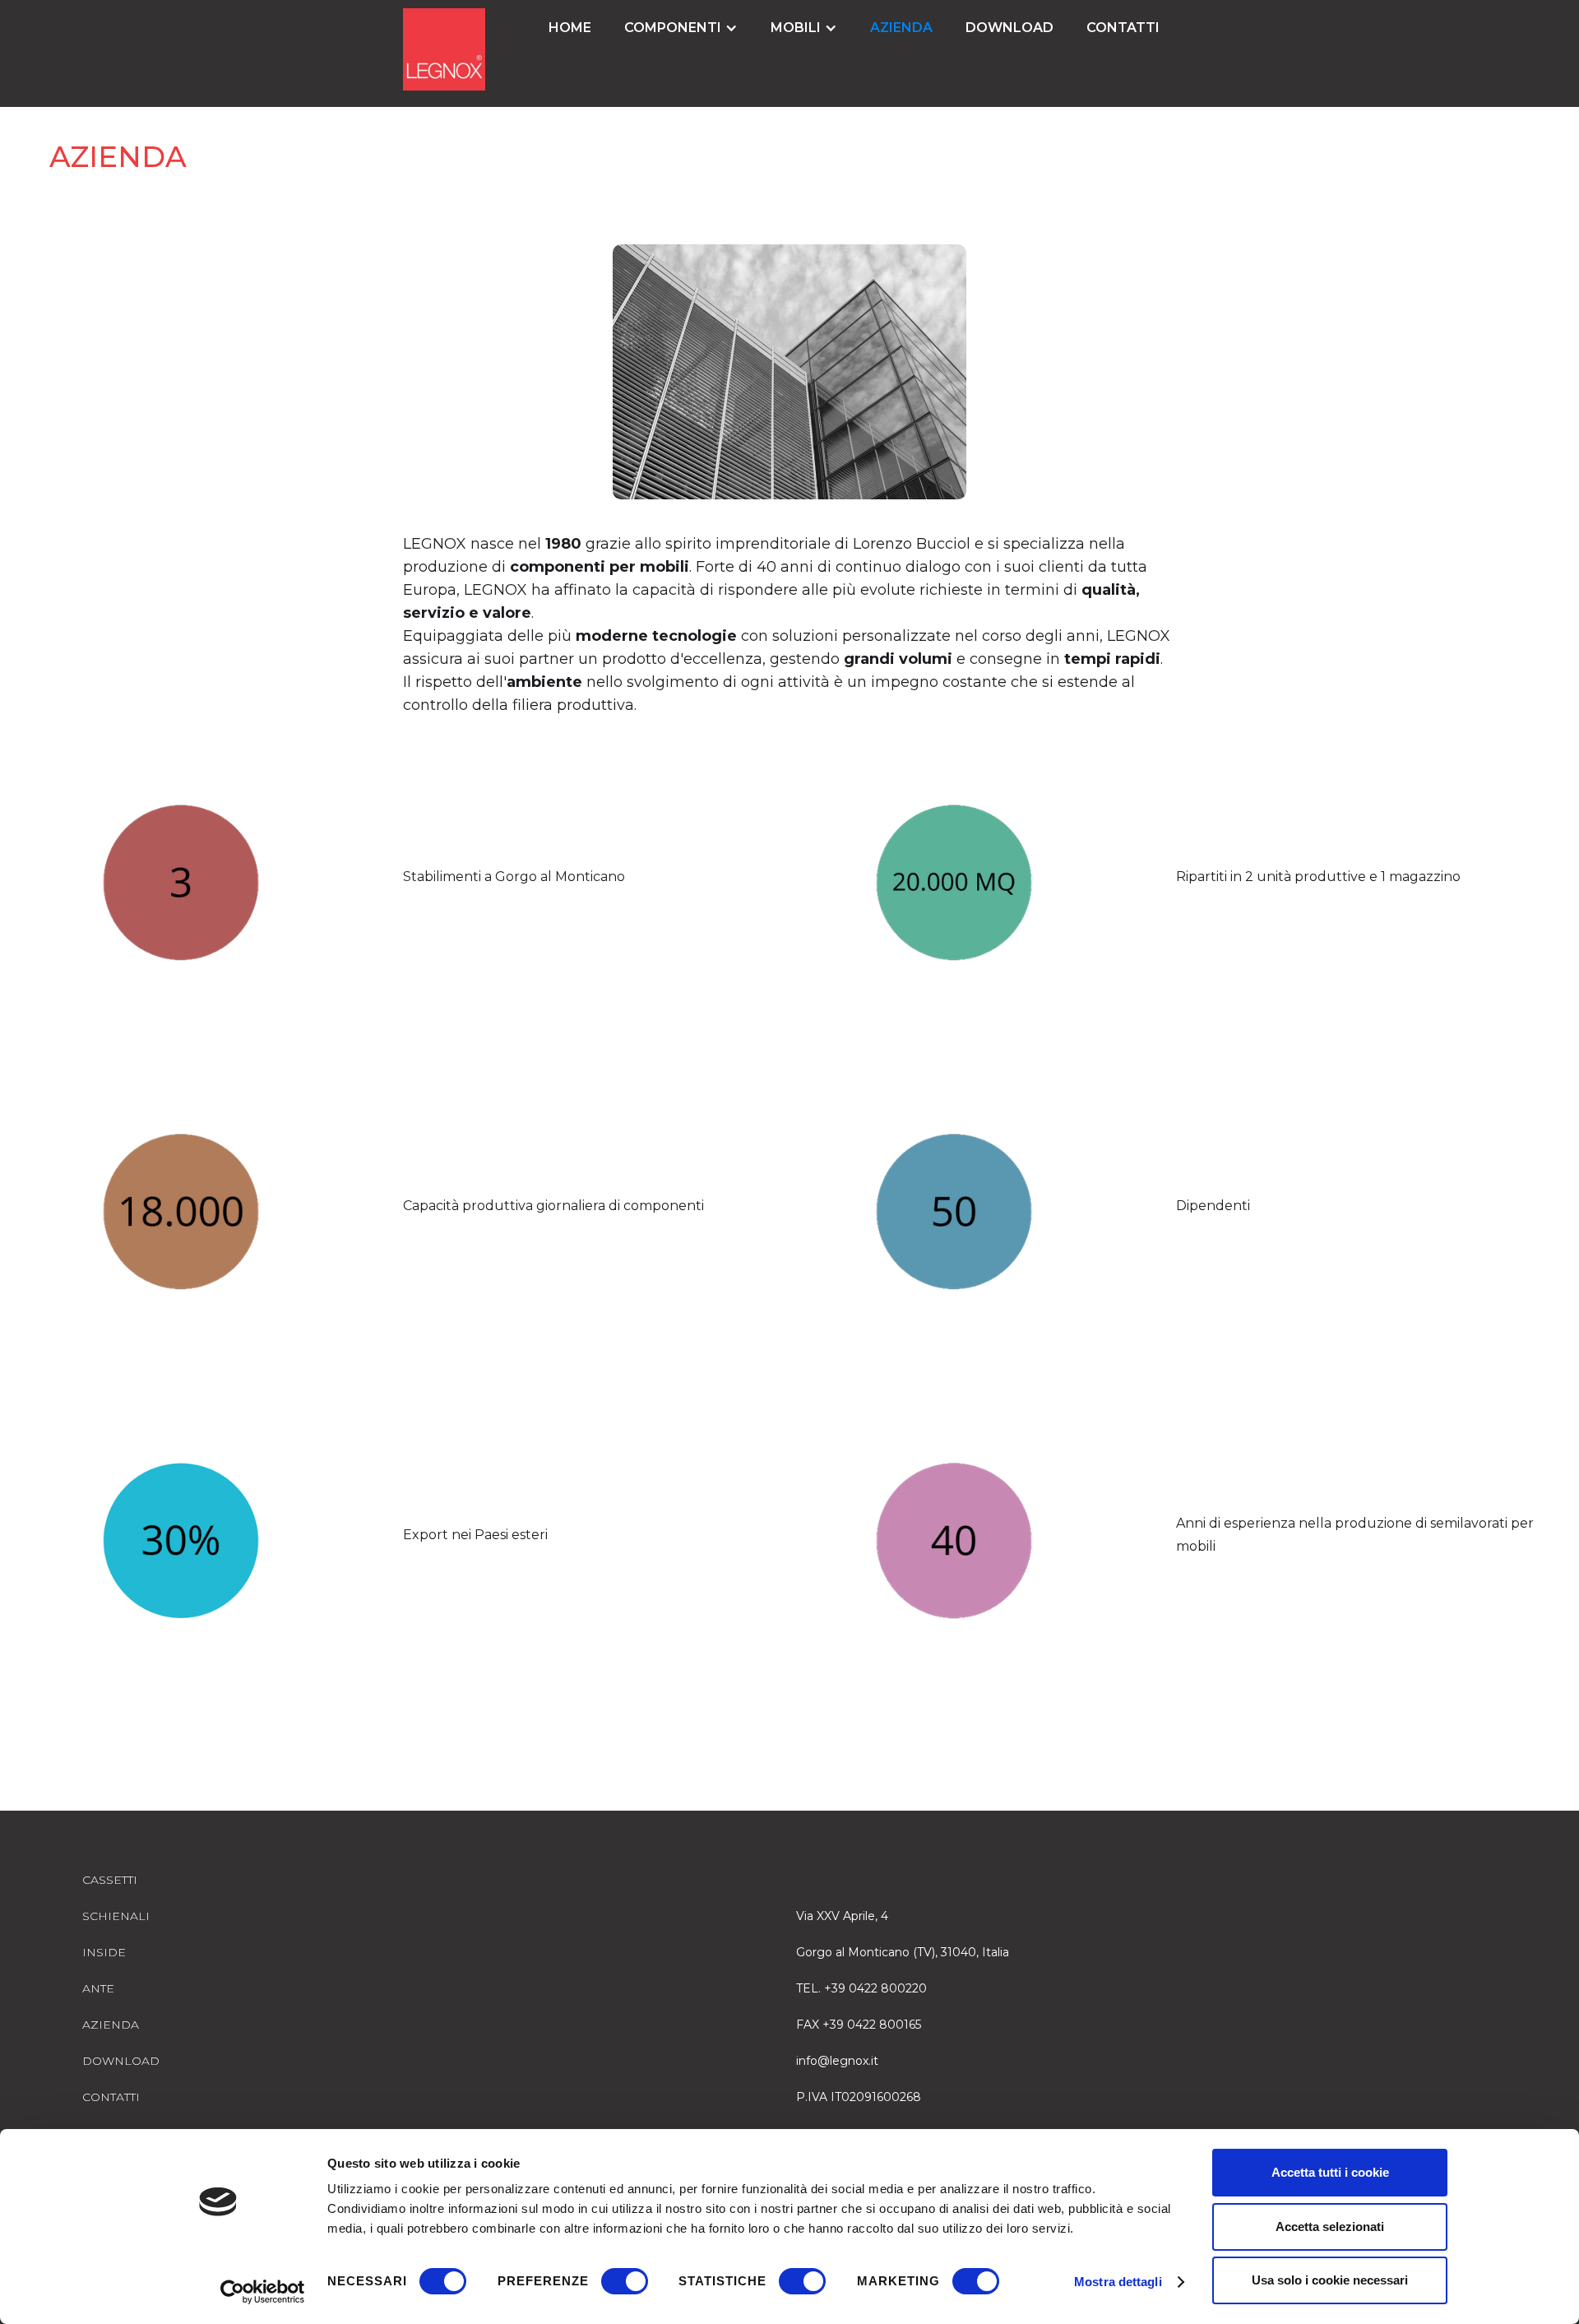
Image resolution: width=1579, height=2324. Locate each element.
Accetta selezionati (1330, 2227)
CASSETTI (110, 1880)
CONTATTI (1123, 28)
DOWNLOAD (121, 2061)
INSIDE (104, 1952)
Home (570, 28)
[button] (681, 28)
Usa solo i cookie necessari (1330, 2280)
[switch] (625, 2281)
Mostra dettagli (1118, 2282)
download (1009, 28)
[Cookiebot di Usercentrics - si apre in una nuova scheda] (263, 2292)
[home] (444, 49)
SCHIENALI (116, 1916)
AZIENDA (901, 28)
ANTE (98, 1988)
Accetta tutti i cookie (1330, 2172)
